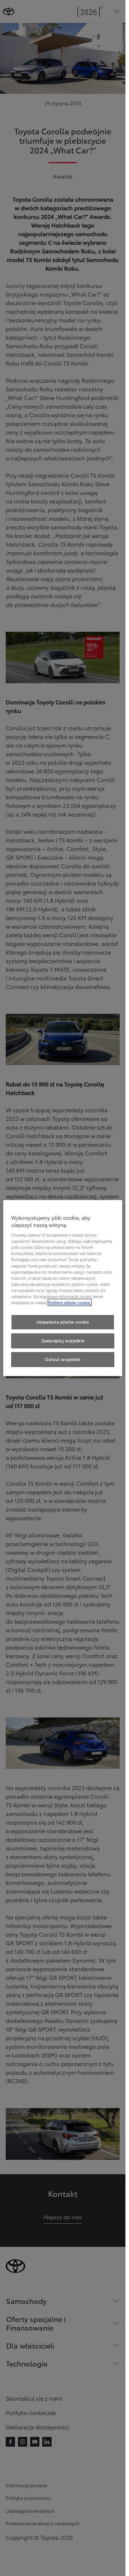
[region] (63, 1288)
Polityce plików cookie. (70, 1302)
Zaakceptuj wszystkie (63, 1340)
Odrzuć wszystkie (63, 1359)
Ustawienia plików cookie (63, 1322)
